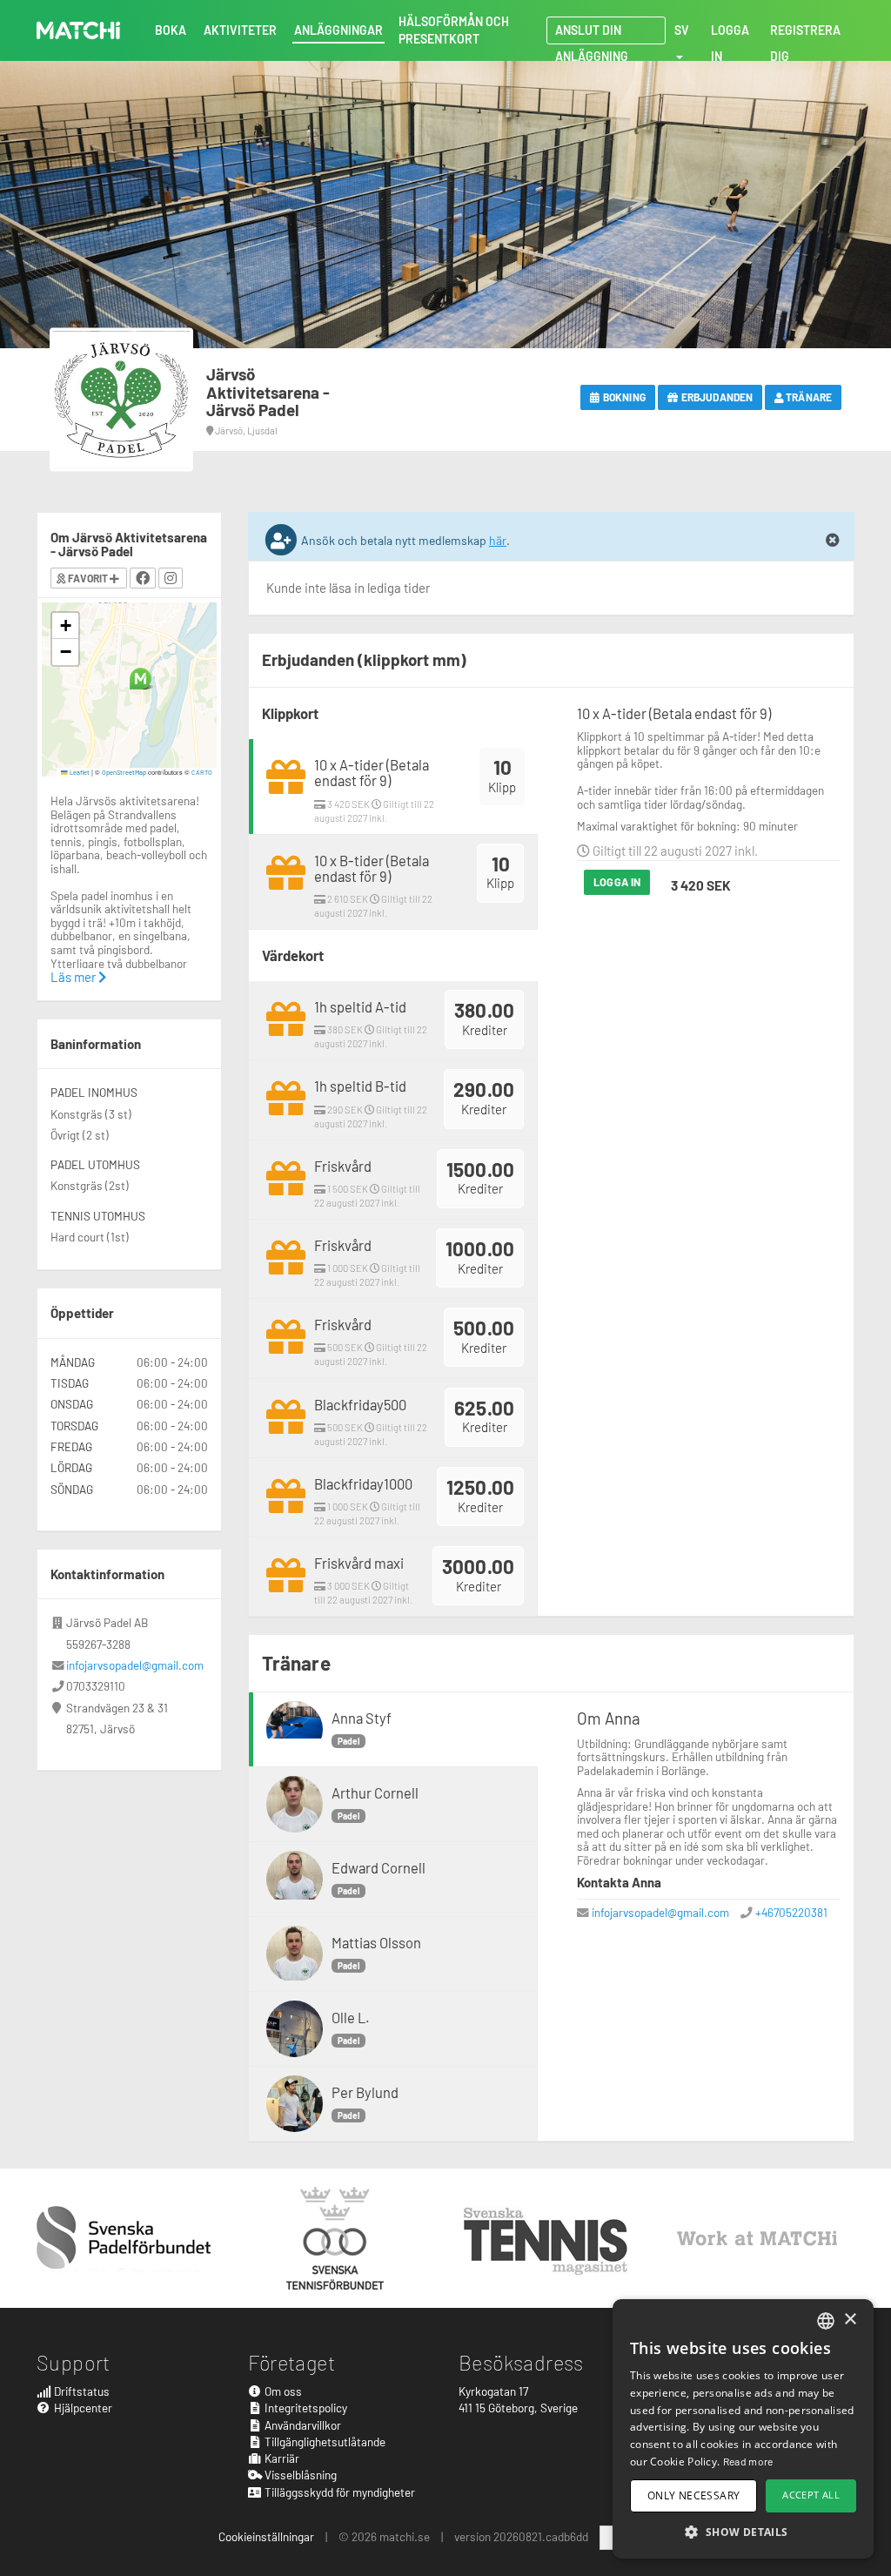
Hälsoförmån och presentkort (454, 30)
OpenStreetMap (124, 772)
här (498, 540)
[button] (141, 679)
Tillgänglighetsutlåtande (324, 2441)
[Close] (833, 541)
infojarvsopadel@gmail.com (660, 1912)
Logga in (617, 882)
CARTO (202, 772)
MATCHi (78, 30)
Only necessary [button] (694, 2495)
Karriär (281, 2458)
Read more (748, 2461)
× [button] (850, 2320)
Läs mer (74, 977)
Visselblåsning (299, 2475)
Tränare (808, 397)
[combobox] (826, 2321)
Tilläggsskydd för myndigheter (338, 2492)
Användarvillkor (301, 2425)
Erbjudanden (716, 397)
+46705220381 (791, 1912)
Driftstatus (80, 2391)
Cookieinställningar (266, 2536)
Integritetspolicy (305, 2408)
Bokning (623, 397)
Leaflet (79, 772)
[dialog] (743, 2429)
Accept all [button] (811, 2495)
